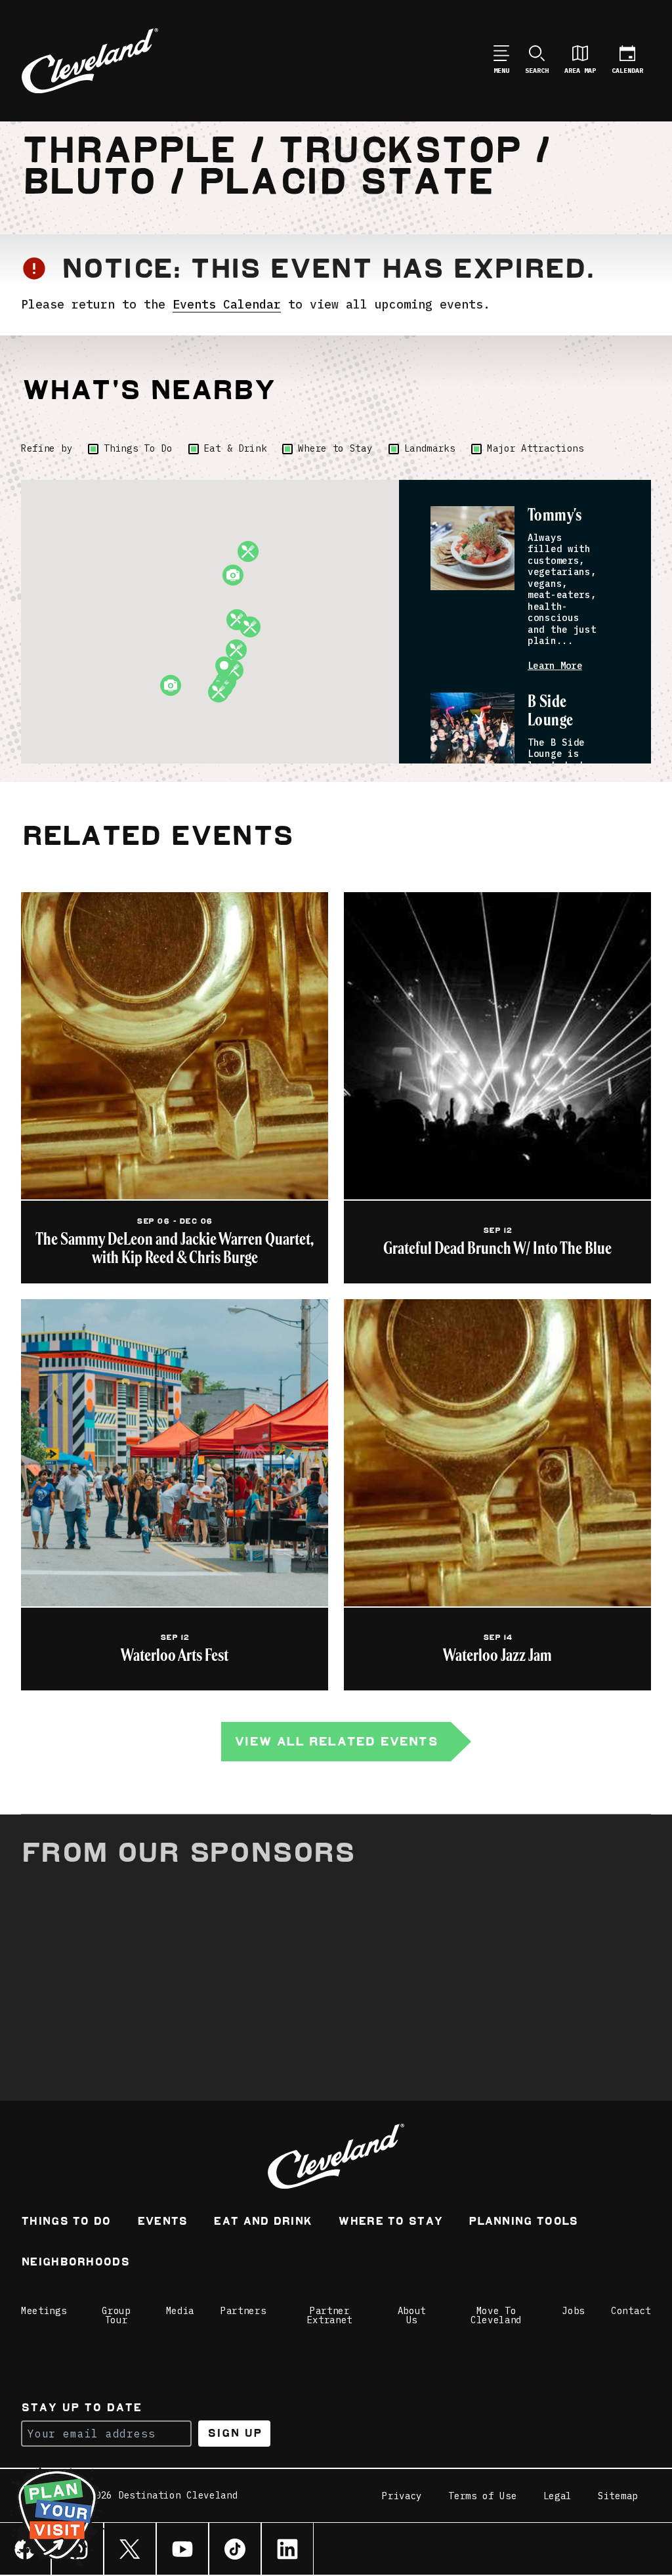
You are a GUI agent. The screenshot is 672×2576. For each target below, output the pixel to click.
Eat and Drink (262, 2222)
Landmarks (430, 448)
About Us (412, 2315)
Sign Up (235, 2433)
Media (180, 2311)
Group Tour (116, 2315)
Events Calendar (227, 304)
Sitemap (618, 2496)
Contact (631, 2311)
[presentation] (472, 548)
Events (162, 2222)
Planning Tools (523, 2222)
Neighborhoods (75, 2263)
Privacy (402, 2496)
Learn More (555, 666)
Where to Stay (335, 448)
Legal (558, 2496)
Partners (243, 2311)
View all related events (336, 1741)
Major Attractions (535, 448)
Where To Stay (390, 2222)
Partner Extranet (330, 2315)
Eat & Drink (236, 448)
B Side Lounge (551, 711)
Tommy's (555, 516)
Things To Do (138, 448)
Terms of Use (482, 2496)
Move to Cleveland (496, 2315)
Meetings (44, 2311)
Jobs (573, 2311)
